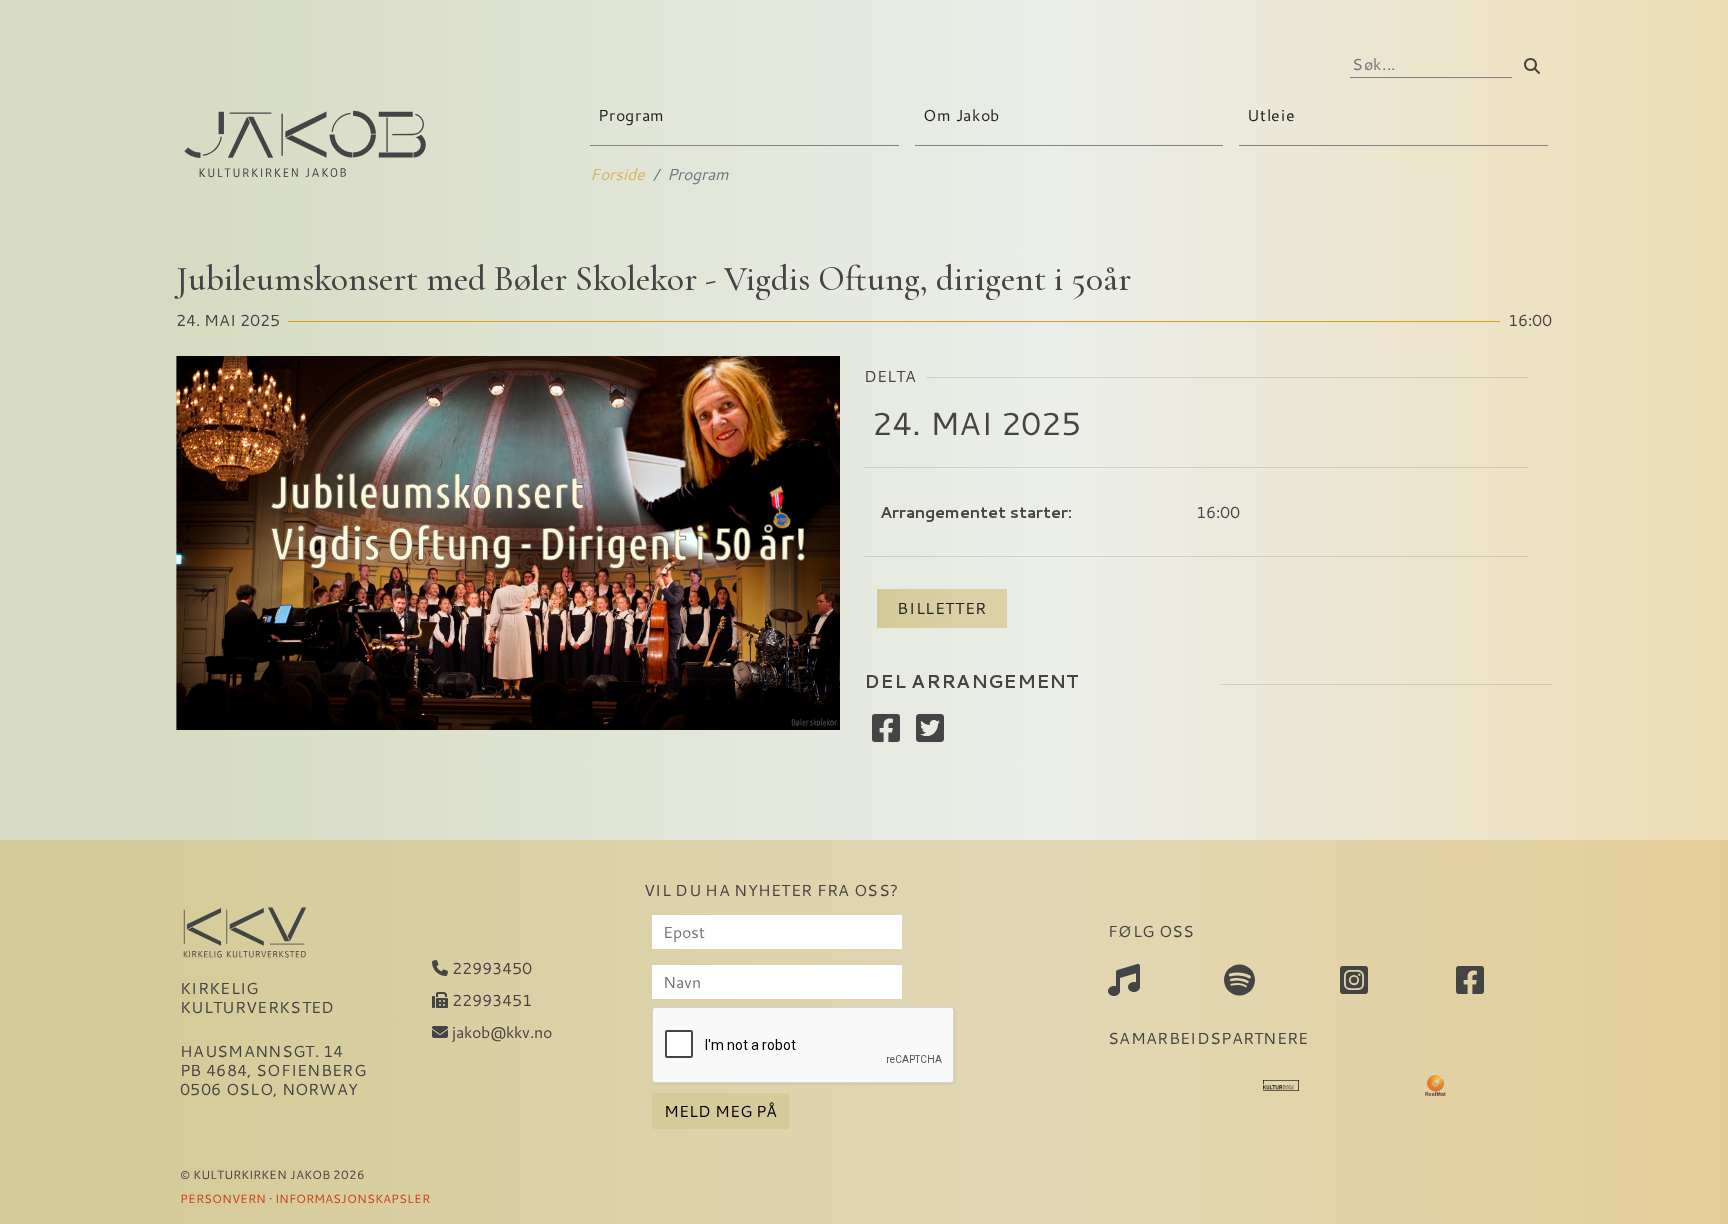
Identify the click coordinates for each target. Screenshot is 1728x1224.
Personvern (223, 1198)
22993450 (490, 967)
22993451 (490, 999)
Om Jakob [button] (964, 114)
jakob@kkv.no (500, 1031)
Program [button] (633, 114)
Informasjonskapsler (352, 1198)
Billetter (942, 607)
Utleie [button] (1273, 114)
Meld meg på (720, 1110)
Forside (617, 173)
